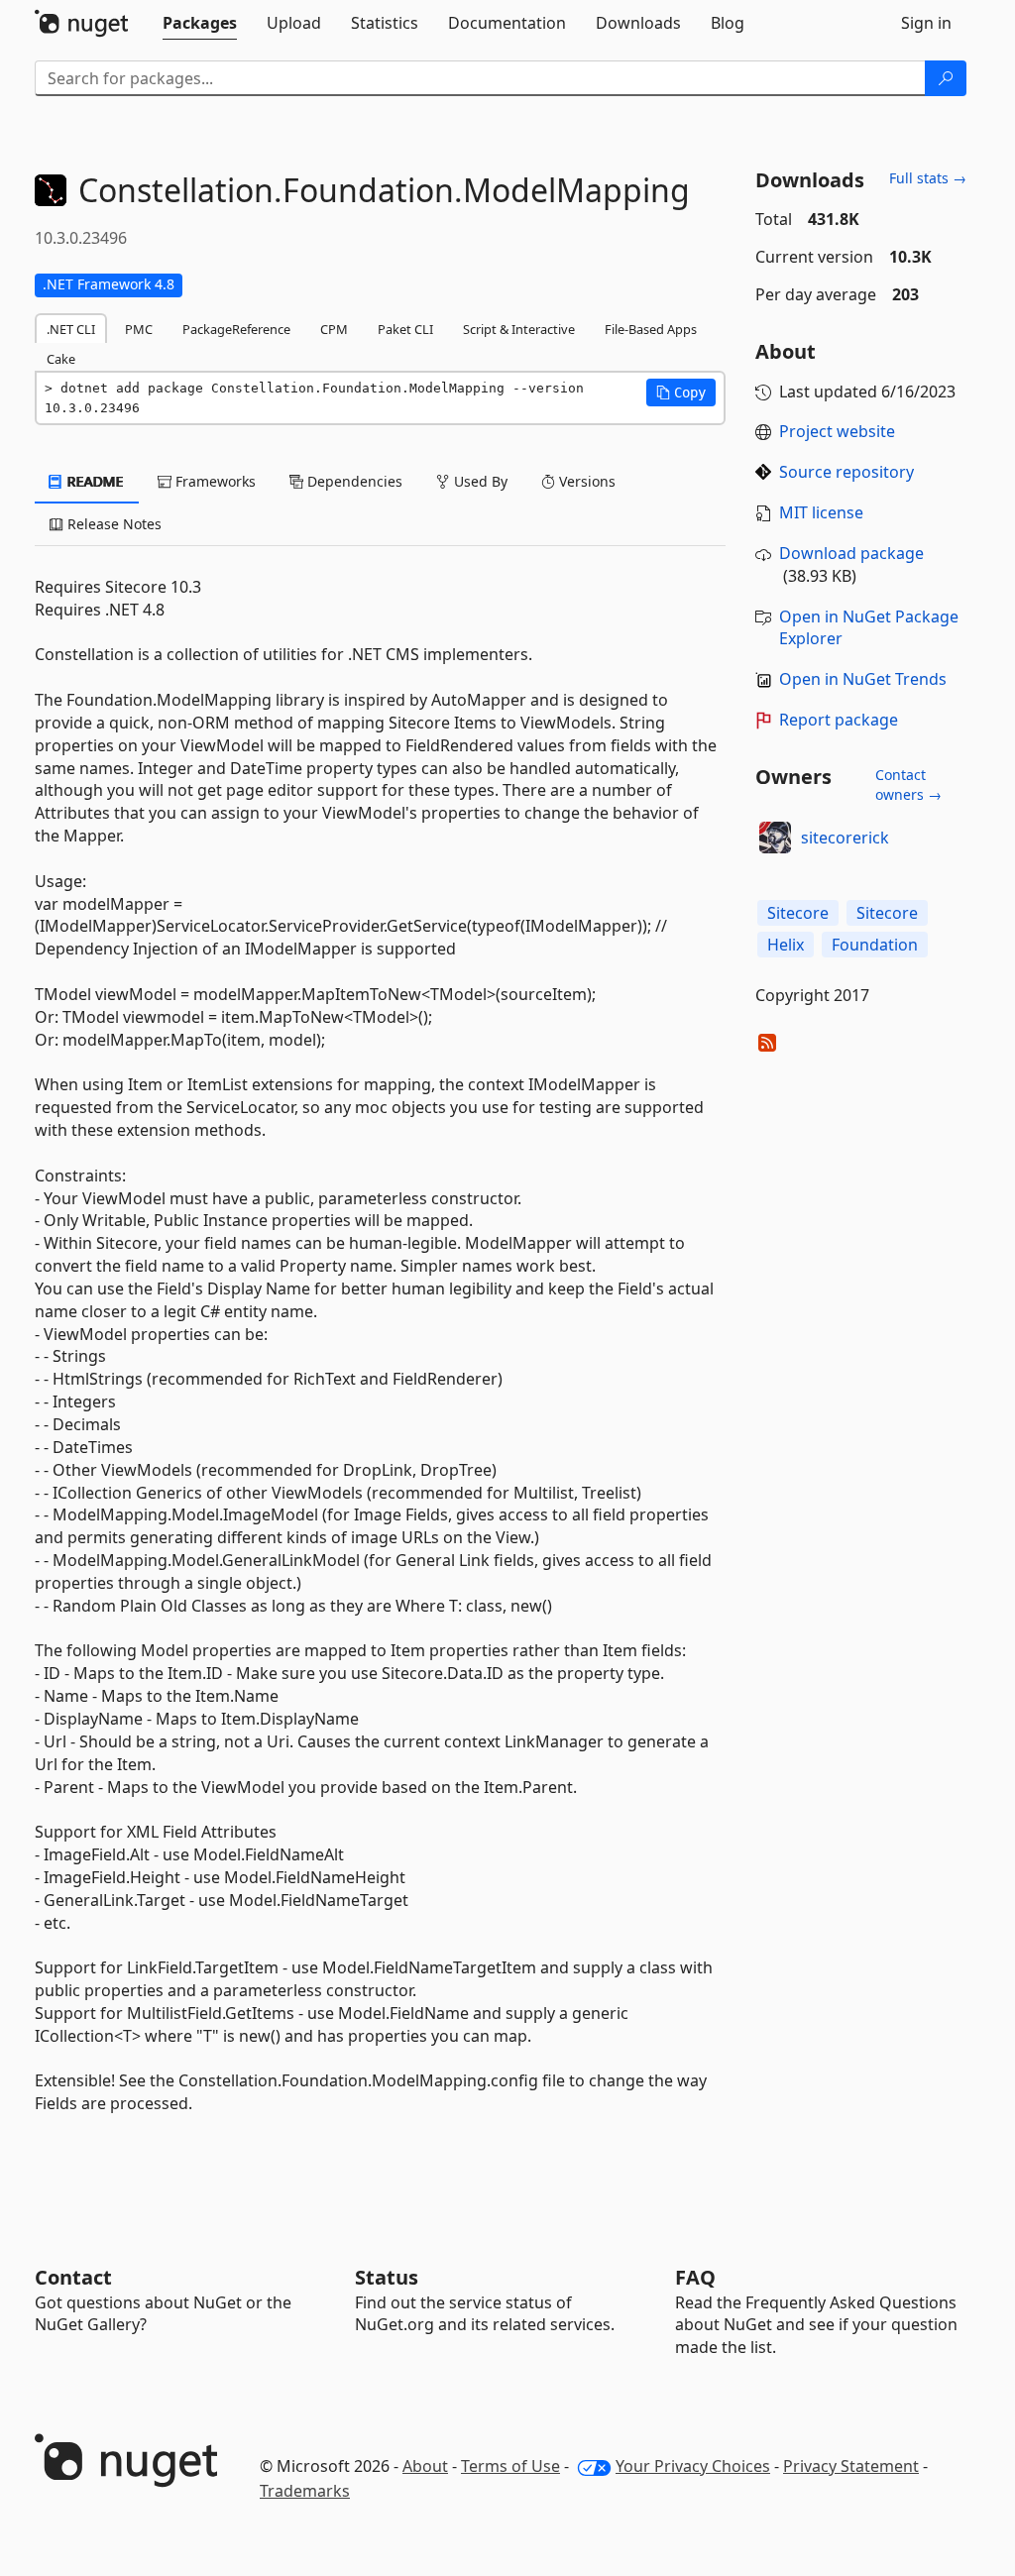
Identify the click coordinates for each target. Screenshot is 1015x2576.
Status (387, 2277)
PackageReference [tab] (236, 329)
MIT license (821, 512)
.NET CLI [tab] (71, 329)
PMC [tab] (139, 329)
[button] (681, 392)
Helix (786, 945)
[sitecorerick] (775, 838)
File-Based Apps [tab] (651, 329)
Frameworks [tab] (214, 481)
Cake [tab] (61, 359)
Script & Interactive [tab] (519, 329)
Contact (73, 2277)
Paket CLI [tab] (405, 329)
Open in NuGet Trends (863, 679)
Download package (851, 553)
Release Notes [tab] (113, 524)
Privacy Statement (851, 2466)
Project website (837, 431)
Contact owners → (908, 784)
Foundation (875, 945)
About (425, 2466)
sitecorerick (845, 838)
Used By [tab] (479, 481)
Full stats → (928, 178)
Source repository (846, 472)
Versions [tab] (585, 481)
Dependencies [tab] (353, 481)
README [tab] (94, 481)
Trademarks (305, 2491)
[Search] (946, 78)
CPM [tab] (334, 329)
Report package (839, 720)
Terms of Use (510, 2466)
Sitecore (798, 913)
